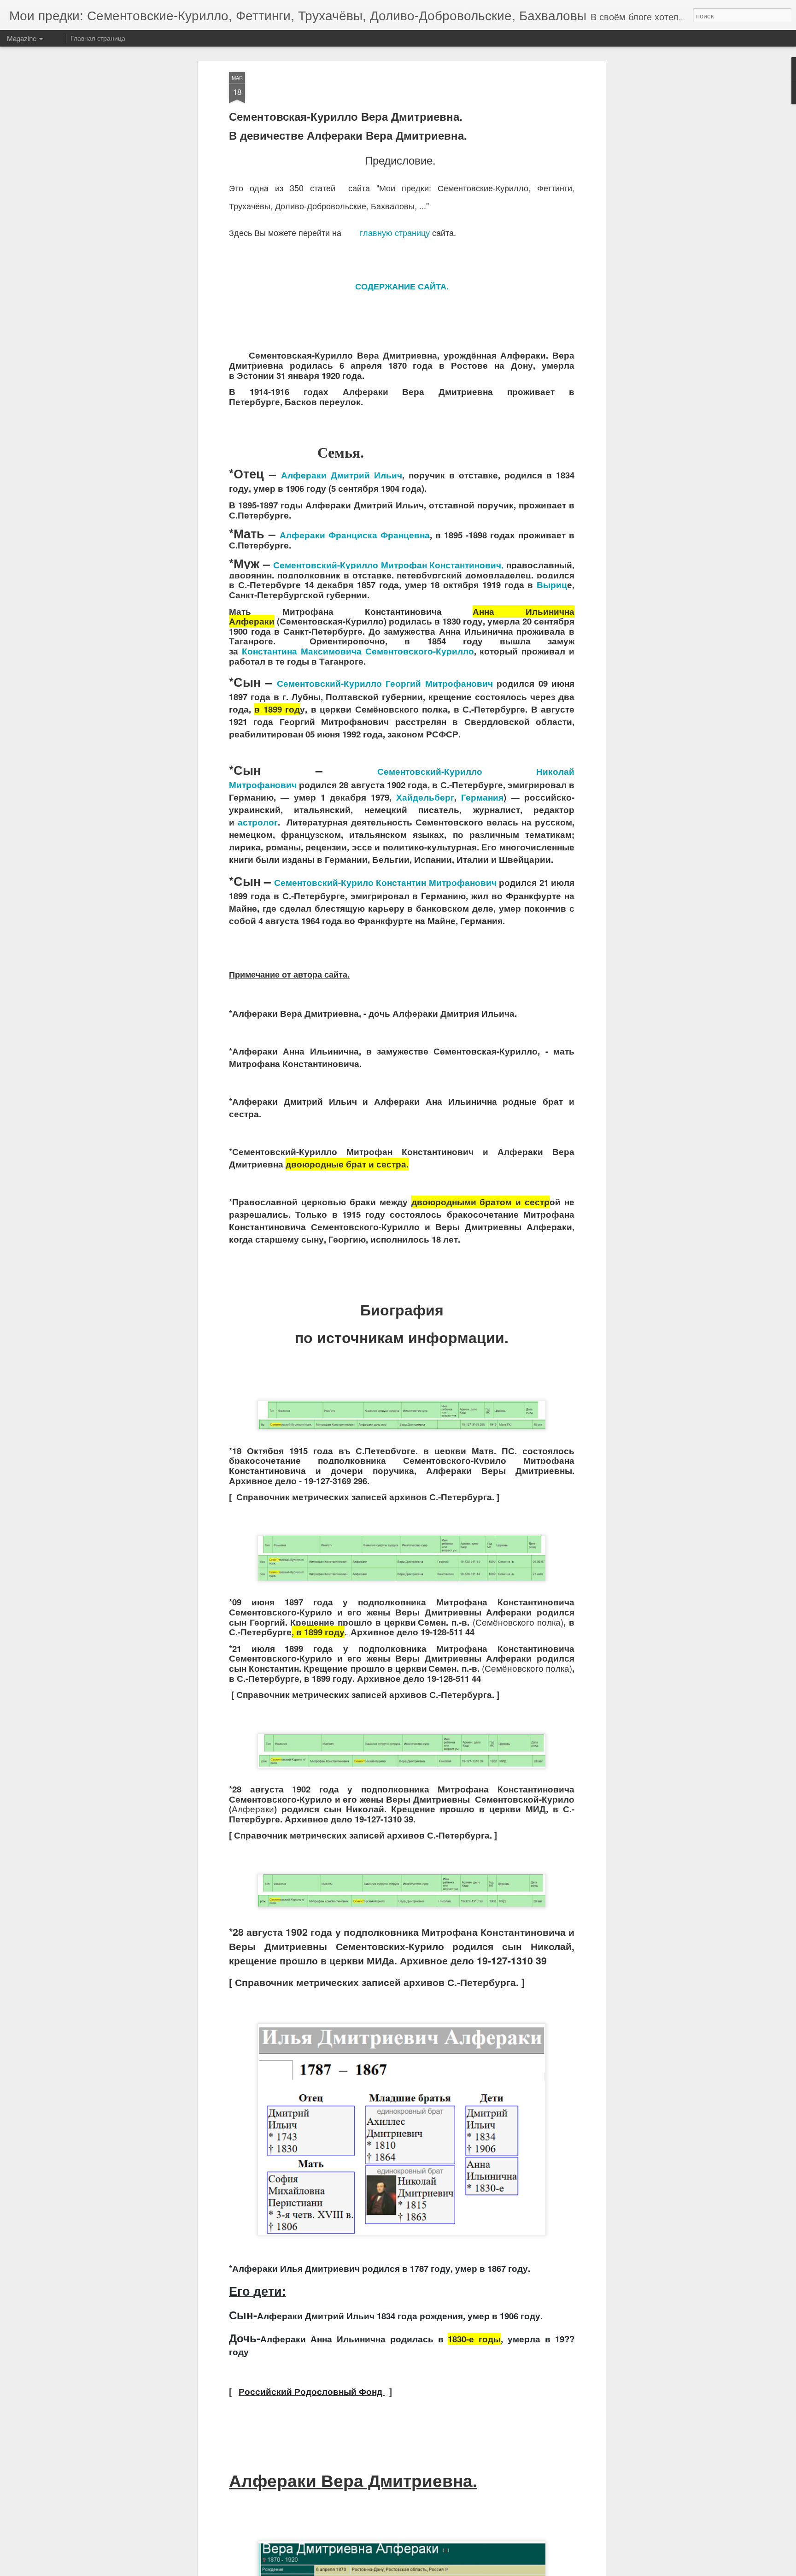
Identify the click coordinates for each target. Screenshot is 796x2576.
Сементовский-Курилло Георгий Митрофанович (385, 683)
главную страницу (395, 232)
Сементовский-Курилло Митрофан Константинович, (388, 565)
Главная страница (98, 38)
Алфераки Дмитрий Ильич (342, 475)
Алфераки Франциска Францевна (355, 535)
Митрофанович (385, 882)
